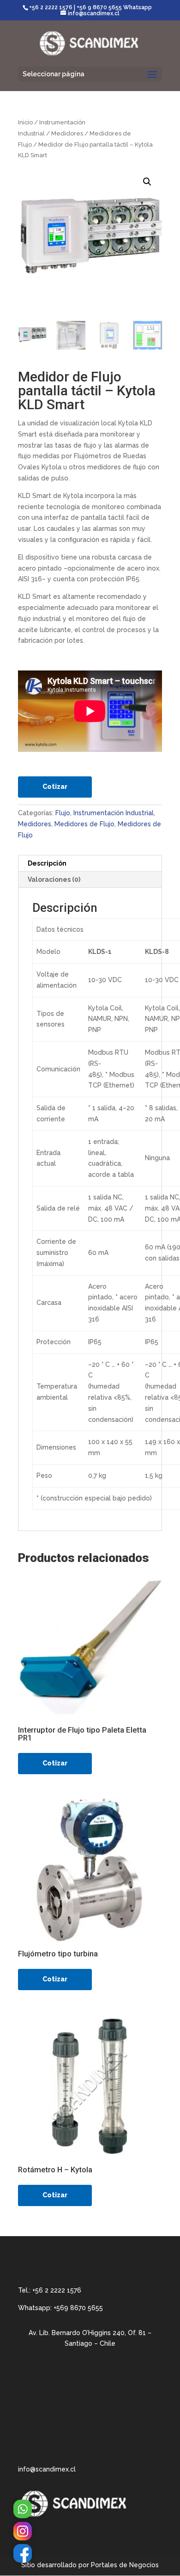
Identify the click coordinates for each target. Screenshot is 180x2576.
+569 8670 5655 (78, 2308)
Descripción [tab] (47, 863)
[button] (147, 182)
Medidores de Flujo (84, 824)
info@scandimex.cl (47, 2469)
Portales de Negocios (125, 2565)
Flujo (63, 813)
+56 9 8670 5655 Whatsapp (114, 7)
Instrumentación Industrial (114, 813)
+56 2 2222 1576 (51, 7)
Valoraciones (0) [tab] (54, 879)
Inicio (25, 122)
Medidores (67, 133)
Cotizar (55, 787)
